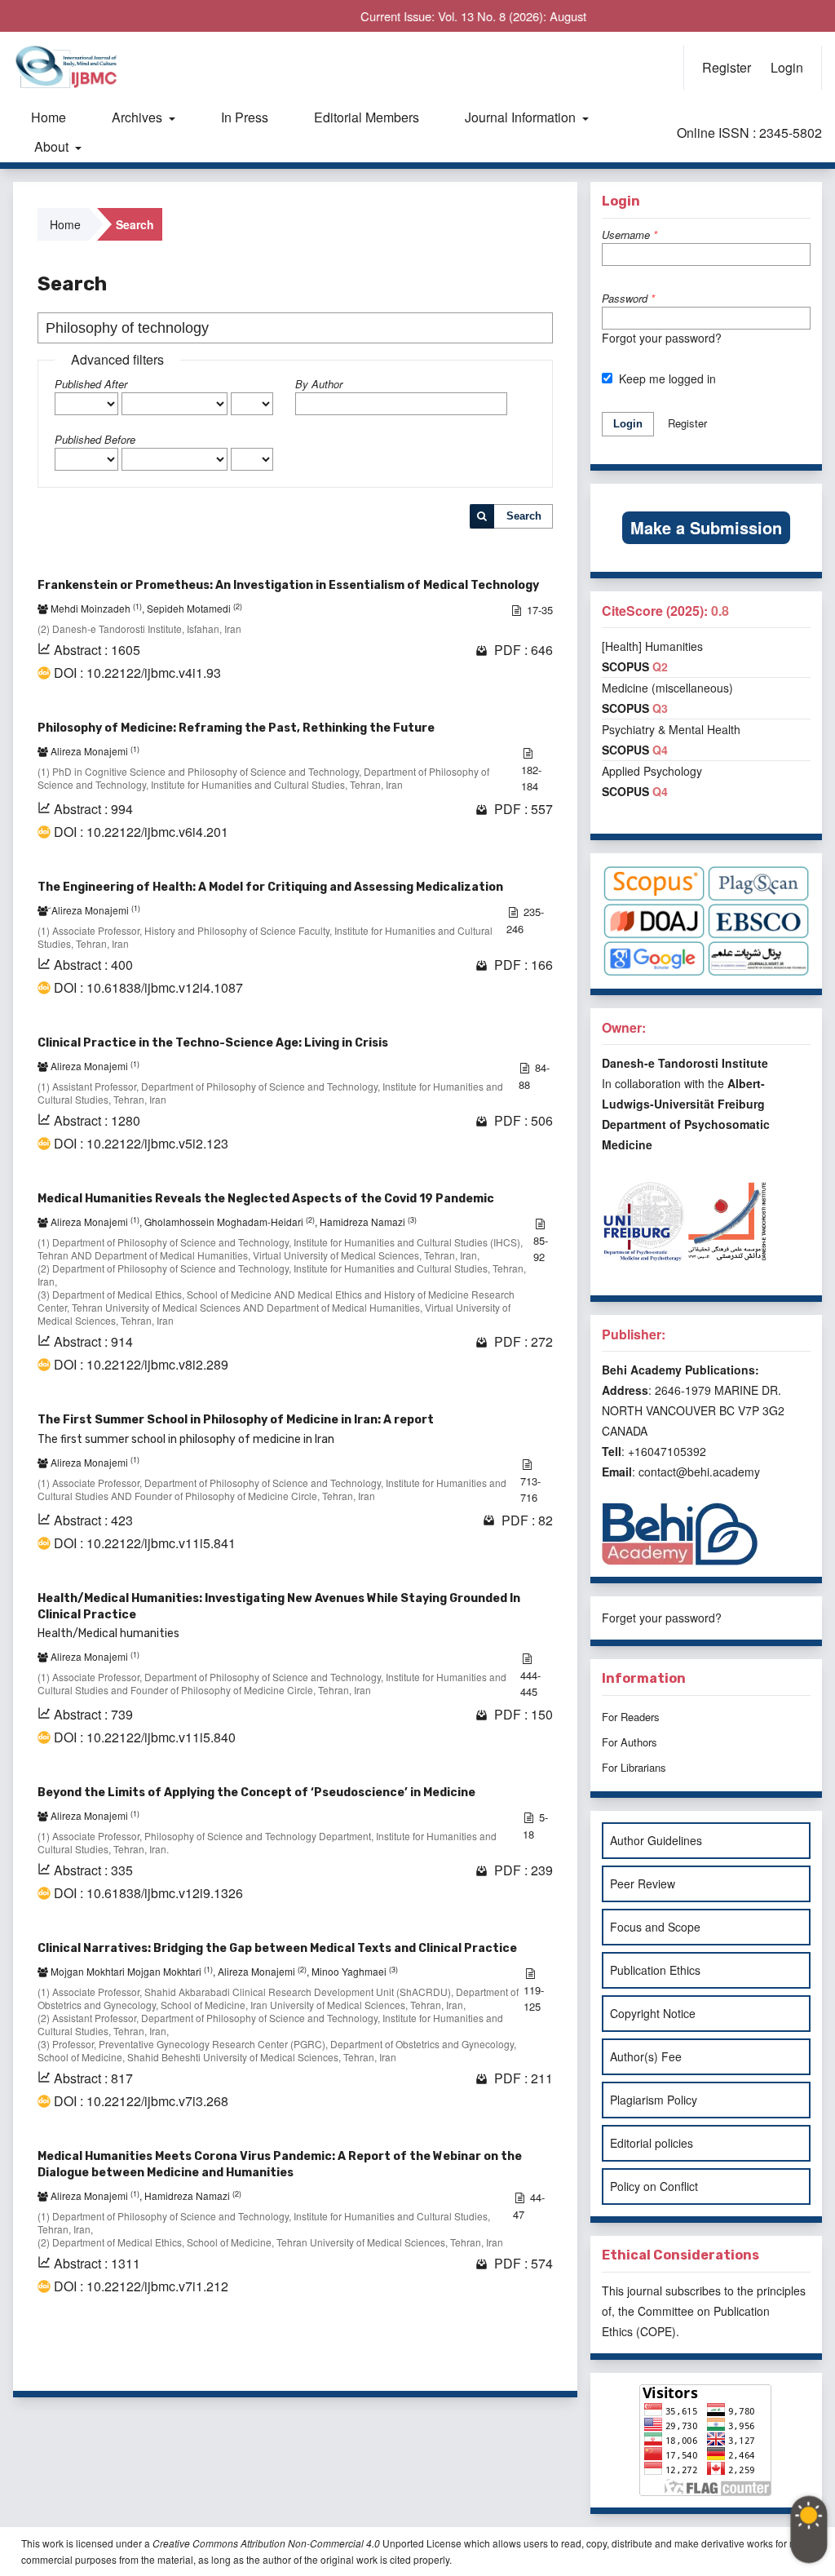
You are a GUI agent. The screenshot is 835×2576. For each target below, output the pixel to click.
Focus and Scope (655, 1927)
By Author (319, 384)
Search (524, 516)
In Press (245, 117)
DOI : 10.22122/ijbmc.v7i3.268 (141, 2101)
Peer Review (643, 1883)
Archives (139, 117)
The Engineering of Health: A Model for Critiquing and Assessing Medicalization (270, 887)
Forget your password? (662, 1618)
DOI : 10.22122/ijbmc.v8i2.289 (141, 1365)
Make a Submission (706, 527)
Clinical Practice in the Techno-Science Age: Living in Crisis (213, 1043)
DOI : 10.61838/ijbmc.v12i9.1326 (148, 1893)
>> (538, 2358)
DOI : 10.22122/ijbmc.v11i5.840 (145, 1737)
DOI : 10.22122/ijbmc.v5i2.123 (141, 1144)
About (53, 146)
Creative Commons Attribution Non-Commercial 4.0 (266, 2543)
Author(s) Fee (646, 2056)
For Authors (630, 1742)
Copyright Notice (653, 2013)
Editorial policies (652, 2143)
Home (49, 117)
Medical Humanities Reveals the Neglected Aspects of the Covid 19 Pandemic (266, 1199)
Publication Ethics (655, 1970)
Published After (91, 384)
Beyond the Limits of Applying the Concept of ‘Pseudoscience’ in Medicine (256, 1793)
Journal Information (522, 117)
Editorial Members (367, 117)
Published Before (95, 439)
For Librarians (634, 1767)
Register (727, 67)
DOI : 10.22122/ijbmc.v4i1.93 (137, 673)
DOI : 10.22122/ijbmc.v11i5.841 (145, 1543)
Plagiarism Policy (654, 2100)
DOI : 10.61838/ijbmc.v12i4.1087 (148, 988)
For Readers (631, 1717)
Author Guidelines (656, 1840)
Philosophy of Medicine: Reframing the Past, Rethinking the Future (236, 728)
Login (787, 67)
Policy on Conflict (654, 2186)
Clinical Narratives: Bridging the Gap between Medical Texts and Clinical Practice (277, 1948)
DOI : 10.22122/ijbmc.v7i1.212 (141, 2286)
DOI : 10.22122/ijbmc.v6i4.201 (141, 832)
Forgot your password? (662, 338)
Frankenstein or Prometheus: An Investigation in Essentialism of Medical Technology (288, 585)
